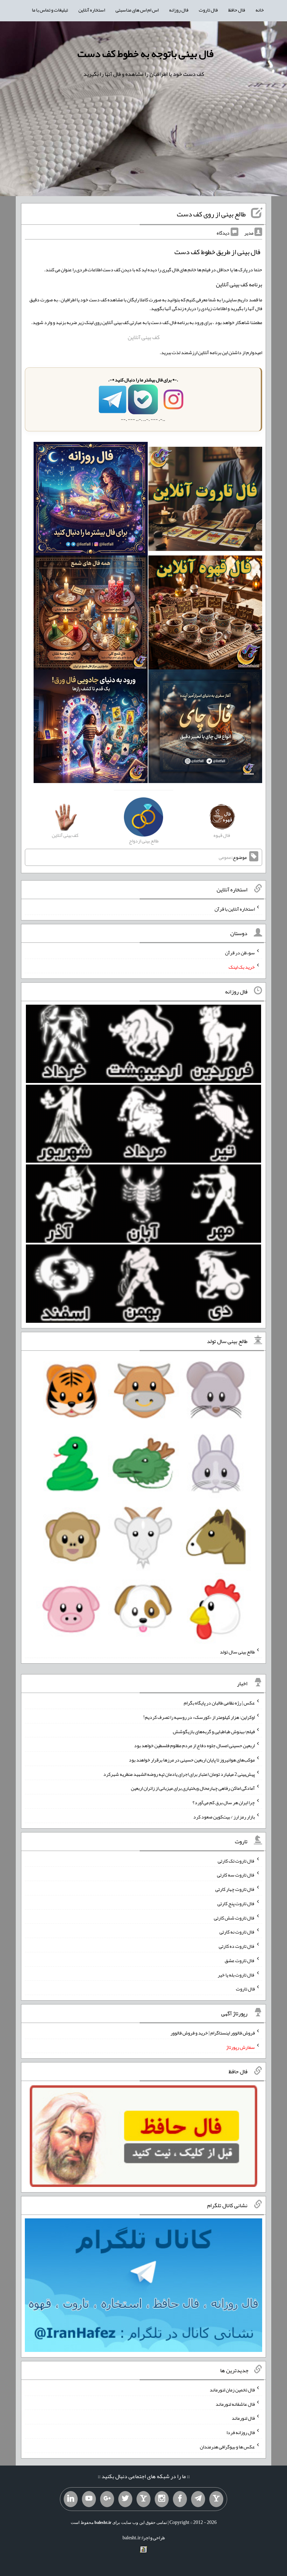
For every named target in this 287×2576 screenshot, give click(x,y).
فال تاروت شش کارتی (234, 1917)
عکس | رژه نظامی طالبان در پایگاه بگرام (219, 1703)
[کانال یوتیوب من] (89, 2499)
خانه (260, 10)
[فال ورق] (90, 728)
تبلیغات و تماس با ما (50, 10)
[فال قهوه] (205, 614)
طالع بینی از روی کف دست (211, 214)
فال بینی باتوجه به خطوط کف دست (145, 53)
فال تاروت (208, 10)
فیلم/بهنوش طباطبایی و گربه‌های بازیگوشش (214, 1731)
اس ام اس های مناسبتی (137, 10)
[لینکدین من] (71, 2499)
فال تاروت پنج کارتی (236, 1903)
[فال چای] (205, 728)
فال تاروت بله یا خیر (236, 1974)
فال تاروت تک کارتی (236, 1860)
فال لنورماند (243, 2418)
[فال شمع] (90, 614)
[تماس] (143, 2499)
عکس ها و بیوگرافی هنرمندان (227, 2447)
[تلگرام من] (198, 2499)
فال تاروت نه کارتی (237, 1932)
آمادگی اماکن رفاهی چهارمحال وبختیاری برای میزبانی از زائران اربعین (193, 1788)
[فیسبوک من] (180, 2499)
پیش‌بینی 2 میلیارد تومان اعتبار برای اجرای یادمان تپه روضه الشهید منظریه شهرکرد (179, 1774)
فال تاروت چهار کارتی (235, 1889)
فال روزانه (179, 10)
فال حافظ (237, 10)
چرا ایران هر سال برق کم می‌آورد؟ (224, 1802)
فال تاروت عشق (240, 1960)
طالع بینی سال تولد (237, 1652)
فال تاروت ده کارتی (237, 1946)
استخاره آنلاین (92, 10)
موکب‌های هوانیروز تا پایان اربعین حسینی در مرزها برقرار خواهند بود (192, 1760)
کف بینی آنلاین (144, 337)
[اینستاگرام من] (162, 2499)
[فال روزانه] (90, 500)
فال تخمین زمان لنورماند (232, 2390)
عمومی (225, 857)
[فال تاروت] (205, 500)
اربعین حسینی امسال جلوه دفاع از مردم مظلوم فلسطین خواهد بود (194, 1745)
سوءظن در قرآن (240, 953)
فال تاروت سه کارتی (236, 1875)
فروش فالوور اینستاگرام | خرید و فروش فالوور (213, 2033)
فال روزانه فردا (241, 2432)
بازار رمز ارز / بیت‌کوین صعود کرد (224, 1817)
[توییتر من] (125, 2499)
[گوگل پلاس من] (107, 2499)
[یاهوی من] (216, 2499)
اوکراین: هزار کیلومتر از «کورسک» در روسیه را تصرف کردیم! (199, 1717)
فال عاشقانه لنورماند (235, 2404)
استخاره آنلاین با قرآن (235, 909)
